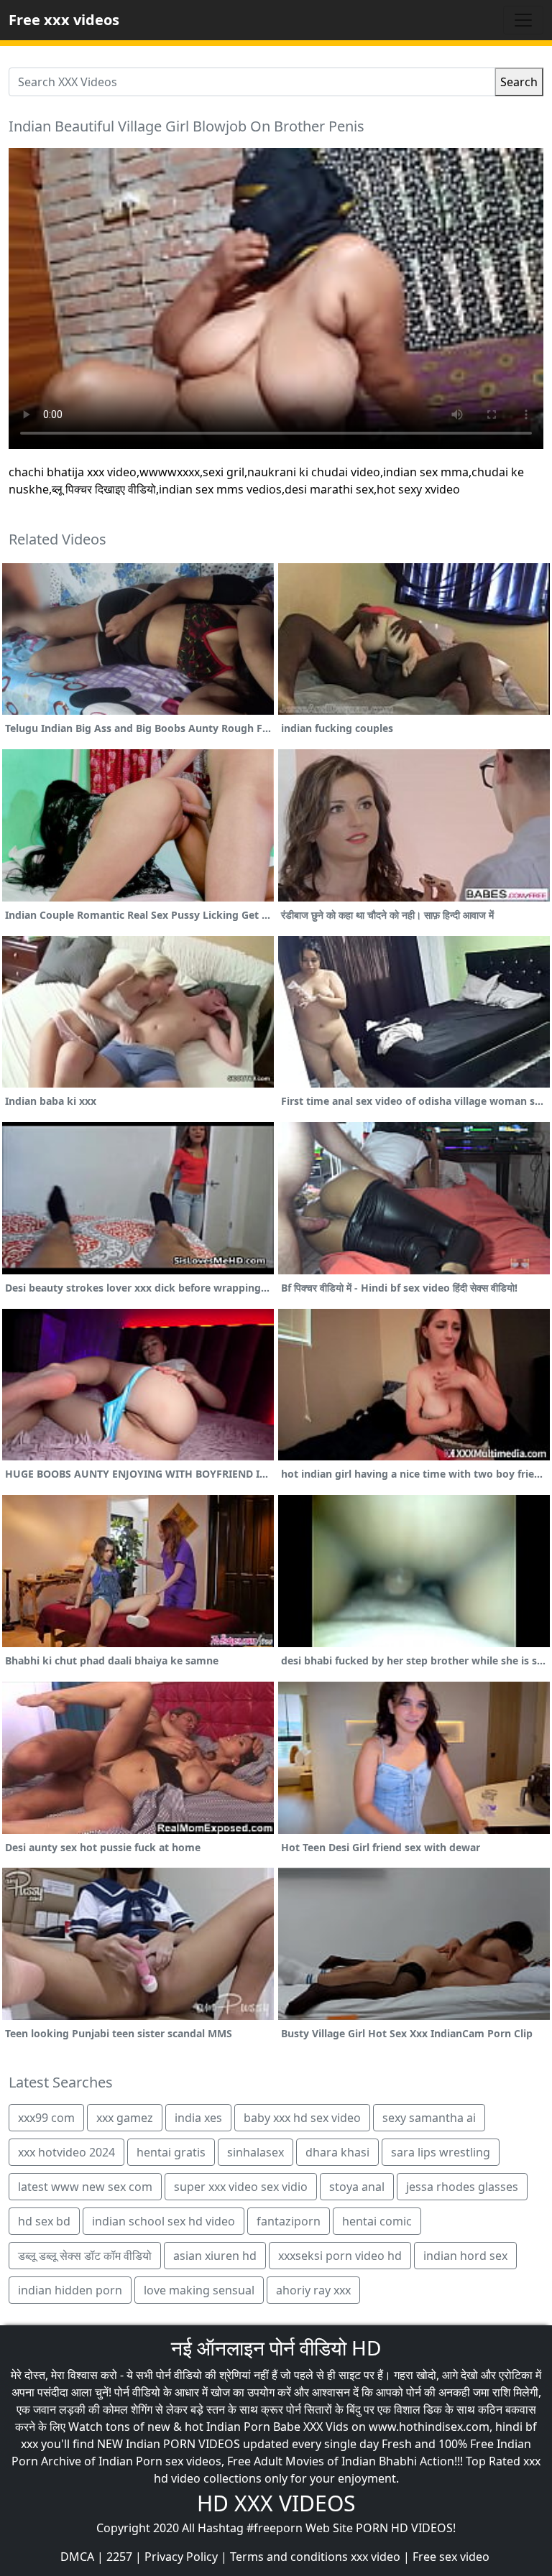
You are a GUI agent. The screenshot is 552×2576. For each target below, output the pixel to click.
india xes (198, 2118)
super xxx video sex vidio (241, 2187)
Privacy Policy (181, 2557)
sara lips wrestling (441, 2152)
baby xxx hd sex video (302, 2118)
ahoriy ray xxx (313, 2290)
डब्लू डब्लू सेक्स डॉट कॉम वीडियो (85, 2256)
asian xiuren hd (215, 2256)
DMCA (77, 2557)
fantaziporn (289, 2221)
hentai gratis (171, 2152)
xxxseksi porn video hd (340, 2256)
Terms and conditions (289, 2557)
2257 (119, 2557)
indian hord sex (465, 2256)
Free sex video (451, 2557)
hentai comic (377, 2221)
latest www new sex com (85, 2187)
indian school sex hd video (164, 2221)
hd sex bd (44, 2221)
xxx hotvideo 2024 (66, 2152)
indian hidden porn (70, 2290)
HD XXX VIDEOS (276, 2503)
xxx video (376, 2557)
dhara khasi (337, 2152)
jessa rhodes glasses (462, 2187)
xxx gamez (125, 2118)
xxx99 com (46, 2118)
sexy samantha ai (429, 2118)
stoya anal (357, 2187)
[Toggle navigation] (523, 20)
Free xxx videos (64, 20)
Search (519, 82)
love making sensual (199, 2290)
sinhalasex (256, 2152)
